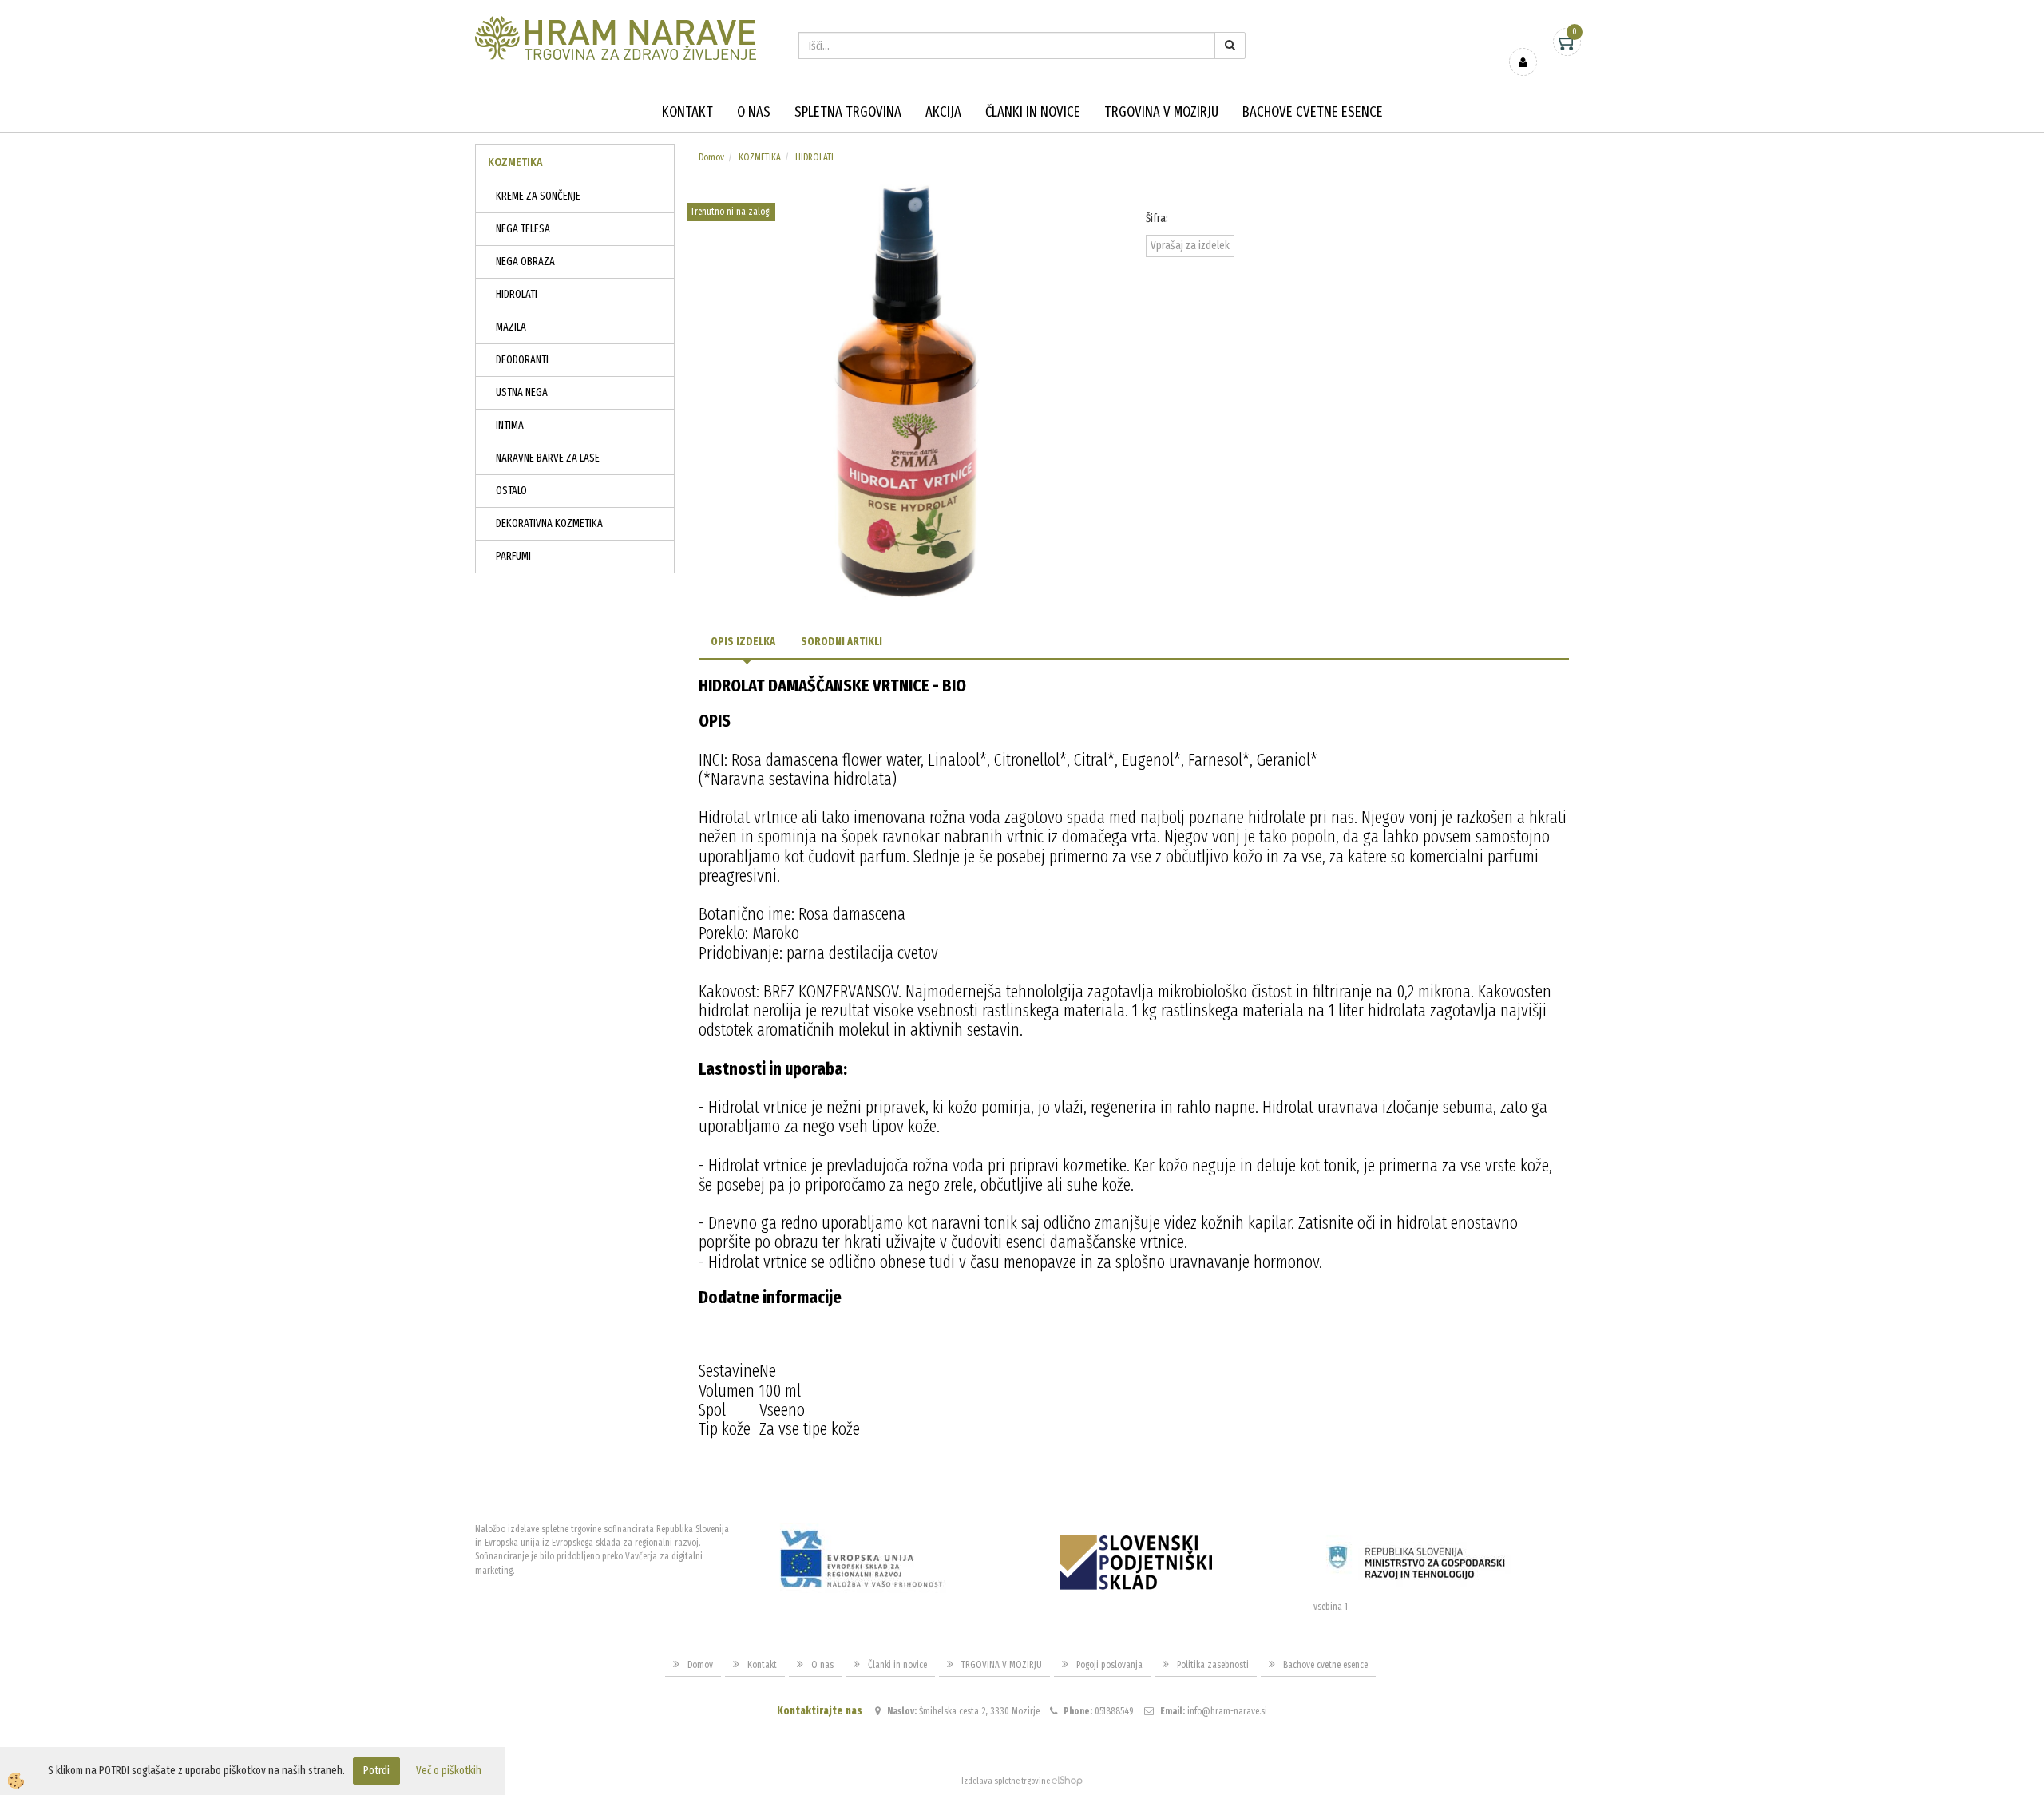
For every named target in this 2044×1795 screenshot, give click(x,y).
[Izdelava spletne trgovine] (1067, 1781)
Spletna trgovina (848, 112)
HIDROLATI (517, 294)
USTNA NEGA (522, 392)
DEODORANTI (522, 360)
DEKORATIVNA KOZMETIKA (549, 523)
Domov (711, 157)
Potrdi (376, 1771)
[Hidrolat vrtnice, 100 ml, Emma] (910, 390)
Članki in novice (1033, 112)
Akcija (943, 112)
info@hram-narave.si (1227, 1711)
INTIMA (510, 425)
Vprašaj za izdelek (1190, 246)
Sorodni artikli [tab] (842, 642)
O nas (754, 112)
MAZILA (511, 327)
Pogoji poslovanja (1109, 1665)
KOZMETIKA (760, 157)
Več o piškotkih (449, 1771)
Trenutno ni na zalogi (731, 212)
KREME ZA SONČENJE (538, 196)
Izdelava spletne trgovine (1006, 1781)
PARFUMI (513, 556)
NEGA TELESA (523, 229)
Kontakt (687, 112)
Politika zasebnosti (1213, 1665)
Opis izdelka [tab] (743, 642)
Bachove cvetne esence (1313, 112)
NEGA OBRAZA (525, 262)
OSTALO (511, 491)
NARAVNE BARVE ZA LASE (548, 458)
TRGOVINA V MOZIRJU (1161, 112)
